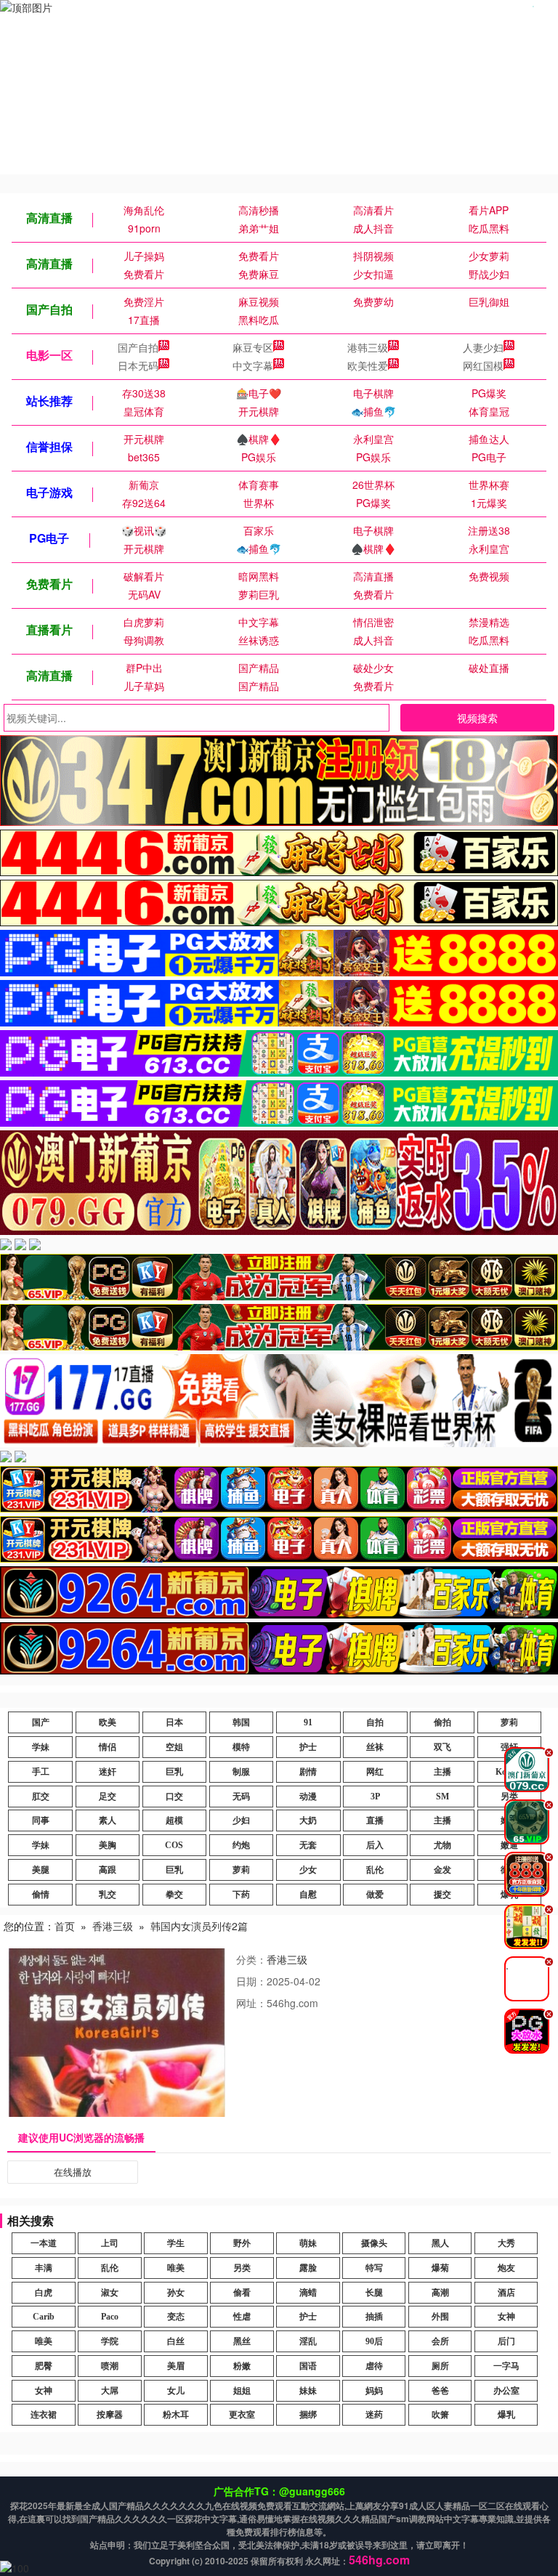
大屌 (110, 2391)
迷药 (374, 2415)
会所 (440, 2341)
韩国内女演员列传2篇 (199, 1926)
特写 (374, 2268)
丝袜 (375, 1747)
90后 (374, 2341)
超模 (174, 1820)
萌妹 (308, 2243)
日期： (251, 1981)
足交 (108, 1797)
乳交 (108, 1895)
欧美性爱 (368, 365)
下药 (241, 1895)
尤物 (442, 1845)
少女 (308, 1870)
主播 (442, 1772)
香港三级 (113, 1926)
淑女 (110, 2293)
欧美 (108, 1722)
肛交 (41, 1797)
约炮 (241, 1845)
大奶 (308, 1820)
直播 (375, 1820)
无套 (308, 1845)
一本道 (44, 2243)
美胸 (108, 1845)
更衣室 (242, 2415)
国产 (41, 1722)
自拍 (375, 1722)
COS (174, 1845)
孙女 (176, 2293)
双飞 (442, 1747)
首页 (65, 1926)
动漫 (308, 1797)
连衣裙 (44, 2415)
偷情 (41, 1895)
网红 (375, 1772)
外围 (440, 2317)
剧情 (308, 1772)
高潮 (440, 2293)
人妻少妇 (483, 347)
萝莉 (509, 1722)
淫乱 (308, 2341)
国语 (308, 2366)
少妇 (241, 1820)
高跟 (108, 1870)
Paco (110, 2317)
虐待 (374, 2366)
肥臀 (44, 2366)
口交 (174, 1797)
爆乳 (506, 2415)
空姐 (174, 1747)
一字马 (506, 2366)
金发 (442, 1870)
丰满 (44, 2268)
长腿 (374, 2293)
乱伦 (375, 1870)
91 (308, 1722)
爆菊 (440, 2268)
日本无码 (138, 365)
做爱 (375, 1895)
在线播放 (73, 2172)
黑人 (440, 2243)
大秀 (506, 2243)
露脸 (308, 2268)
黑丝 (242, 2341)
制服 (241, 1772)
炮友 (506, 2268)
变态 (176, 2317)
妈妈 (374, 2391)
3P (375, 1797)
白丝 (176, 2341)
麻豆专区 (253, 347)
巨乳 (174, 1772)
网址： (251, 2003)
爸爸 (440, 2391)
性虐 (242, 2317)
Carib (44, 2317)
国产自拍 (138, 347)
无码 (241, 1797)
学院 (110, 2341)
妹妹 (308, 2391)
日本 (174, 1722)
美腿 (41, 1870)
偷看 (242, 2293)
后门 (506, 2341)
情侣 (108, 1747)
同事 (41, 1820)
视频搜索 (477, 718)
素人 (108, 1820)
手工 (41, 1772)
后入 (375, 1845)
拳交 (174, 1895)
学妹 (41, 1747)
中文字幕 (253, 365)
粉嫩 (242, 2366)
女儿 (176, 2391)
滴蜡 (308, 2293)
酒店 (506, 2293)
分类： (251, 1959)
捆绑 (308, 2415)
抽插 (374, 2317)
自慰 (308, 1895)
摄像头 (374, 2243)
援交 (442, 1895)
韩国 (241, 1722)
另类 (242, 2268)
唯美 (176, 2268)
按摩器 (110, 2415)
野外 (242, 2243)
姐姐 (242, 2391)
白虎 (44, 2293)
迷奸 (108, 1772)
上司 (110, 2243)
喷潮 (110, 2366)
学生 (176, 2243)
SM (442, 1797)
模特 (241, 1747)
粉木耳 (176, 2415)
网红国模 (483, 365)
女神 (506, 2317)
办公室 (506, 2391)
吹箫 (440, 2415)
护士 (308, 1747)
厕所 (440, 2366)
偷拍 (442, 1722)
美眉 (176, 2366)
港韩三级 (368, 347)
